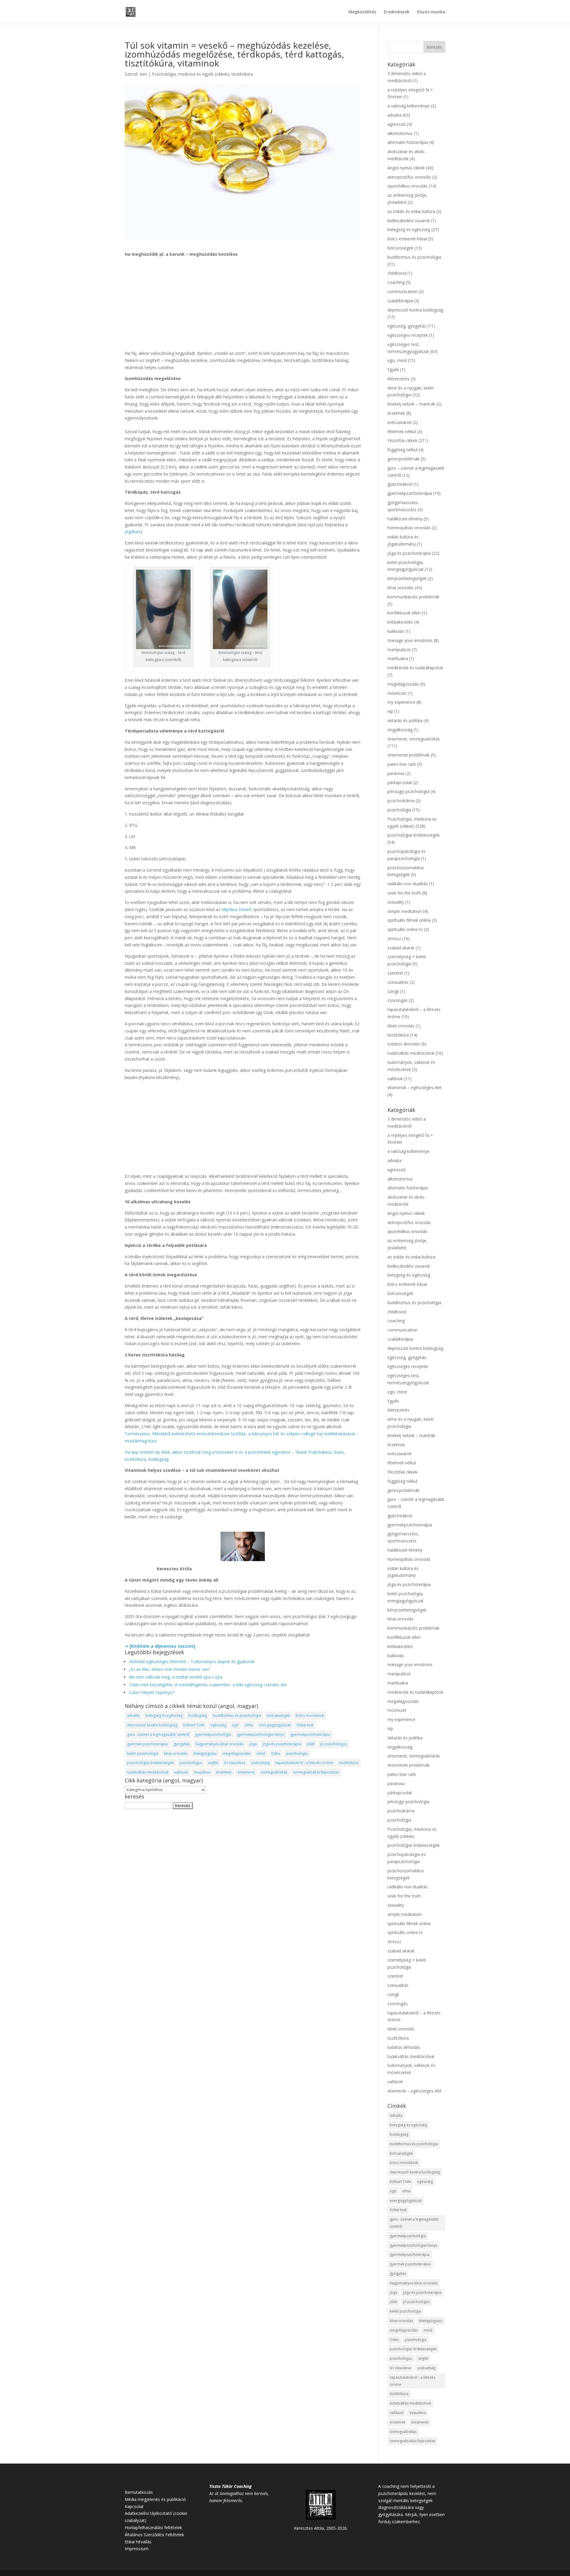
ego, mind (397, 360)
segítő (213, 1763)
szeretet (395, 973)
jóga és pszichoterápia (282, 1744)
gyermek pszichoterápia (147, 1744)
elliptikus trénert (237, 909)
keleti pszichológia (143, 1753)
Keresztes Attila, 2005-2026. (321, 2528)
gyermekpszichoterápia (310, 1734)
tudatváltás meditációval (148, 1772)
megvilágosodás (237, 1753)
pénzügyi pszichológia (408, 791)
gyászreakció (400, 484)
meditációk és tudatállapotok (415, 668)
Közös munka (431, 12)
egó (235, 1725)
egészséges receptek (408, 335)
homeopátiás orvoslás (409, 528)
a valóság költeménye (408, 106)
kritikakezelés (400, 622)
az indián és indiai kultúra (411, 211)
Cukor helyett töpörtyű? (152, 1692)
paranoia (396, 773)
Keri (143, 74)
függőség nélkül (402, 450)
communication (402, 291)
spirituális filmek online (409, 920)
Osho (276, 1753)
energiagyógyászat (275, 1725)
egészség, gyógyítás (407, 326)
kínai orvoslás (176, 1753)
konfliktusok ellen (404, 613)
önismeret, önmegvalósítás (414, 739)
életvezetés (398, 379)
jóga (253, 1744)
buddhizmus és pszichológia (237, 1716)
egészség (218, 1725)
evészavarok (399, 422)
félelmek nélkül (402, 432)
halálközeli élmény (405, 519)
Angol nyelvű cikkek (406, 168)
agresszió (397, 124)
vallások (181, 1772)
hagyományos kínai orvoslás (220, 1744)
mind (261, 1753)
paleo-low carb (402, 764)
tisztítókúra (242, 74)
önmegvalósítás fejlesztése (316, 1772)
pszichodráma (401, 801)
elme (249, 1725)
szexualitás (398, 982)
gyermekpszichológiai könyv (261, 1734)
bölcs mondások (310, 1716)
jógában (133, 531)
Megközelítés (362, 12)
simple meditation (405, 911)
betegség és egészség (164, 1716)
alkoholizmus (400, 133)
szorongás (398, 1000)
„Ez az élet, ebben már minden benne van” (170, 1669)
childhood (397, 273)
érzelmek (224, 1772)
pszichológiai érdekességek (150, 1763)
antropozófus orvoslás (409, 177)
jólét (311, 1744)
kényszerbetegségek (407, 578)
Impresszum (137, 2549)
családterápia (400, 301)
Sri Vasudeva (235, 1763)
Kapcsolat (134, 2506)
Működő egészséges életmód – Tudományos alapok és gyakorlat (192, 1662)
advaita (133, 1716)
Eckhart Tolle (194, 1725)
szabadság (260, 1763)
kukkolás (396, 631)
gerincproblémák (403, 459)
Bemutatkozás (139, 2492)
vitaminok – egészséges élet (415, 1087)
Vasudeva (202, 1772)
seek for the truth (404, 893)
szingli (393, 991)
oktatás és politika (405, 720)
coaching (396, 282)
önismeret (246, 1772)
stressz (394, 939)
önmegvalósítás (274, 1772)
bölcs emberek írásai (407, 239)
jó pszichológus (334, 1744)
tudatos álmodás (404, 1044)
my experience (401, 702)
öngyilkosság (400, 730)
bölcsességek (278, 1716)
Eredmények (397, 12)
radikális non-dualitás (408, 884)
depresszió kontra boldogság (152, 1725)
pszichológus (191, 1763)
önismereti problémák (408, 755)
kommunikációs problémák (413, 597)
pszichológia (297, 1753)
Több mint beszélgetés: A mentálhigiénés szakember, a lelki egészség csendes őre (208, 1685)
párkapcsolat (400, 782)
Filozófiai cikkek (402, 440)
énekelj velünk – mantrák (411, 404)
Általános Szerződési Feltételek (154, 2535)
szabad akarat (401, 948)
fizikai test (305, 1725)
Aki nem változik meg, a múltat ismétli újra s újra (176, 1677)
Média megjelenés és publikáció (155, 2499)
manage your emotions (410, 640)
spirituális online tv (405, 929)
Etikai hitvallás (138, 2542)
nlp (390, 711)
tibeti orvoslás (401, 1026)
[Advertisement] (243, 306)
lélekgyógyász (205, 1753)
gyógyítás (182, 1744)
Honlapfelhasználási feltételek (153, 2527)
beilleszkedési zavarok (409, 221)
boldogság (198, 1716)
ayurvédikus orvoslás (407, 186)
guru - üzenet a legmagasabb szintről (158, 1734)
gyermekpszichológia (213, 1734)
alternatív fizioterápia (408, 142)
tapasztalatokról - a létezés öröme (304, 1763)
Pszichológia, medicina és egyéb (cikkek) (190, 74)
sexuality (396, 902)
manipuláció (399, 650)
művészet (397, 693)
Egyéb (393, 370)
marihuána (398, 658)
